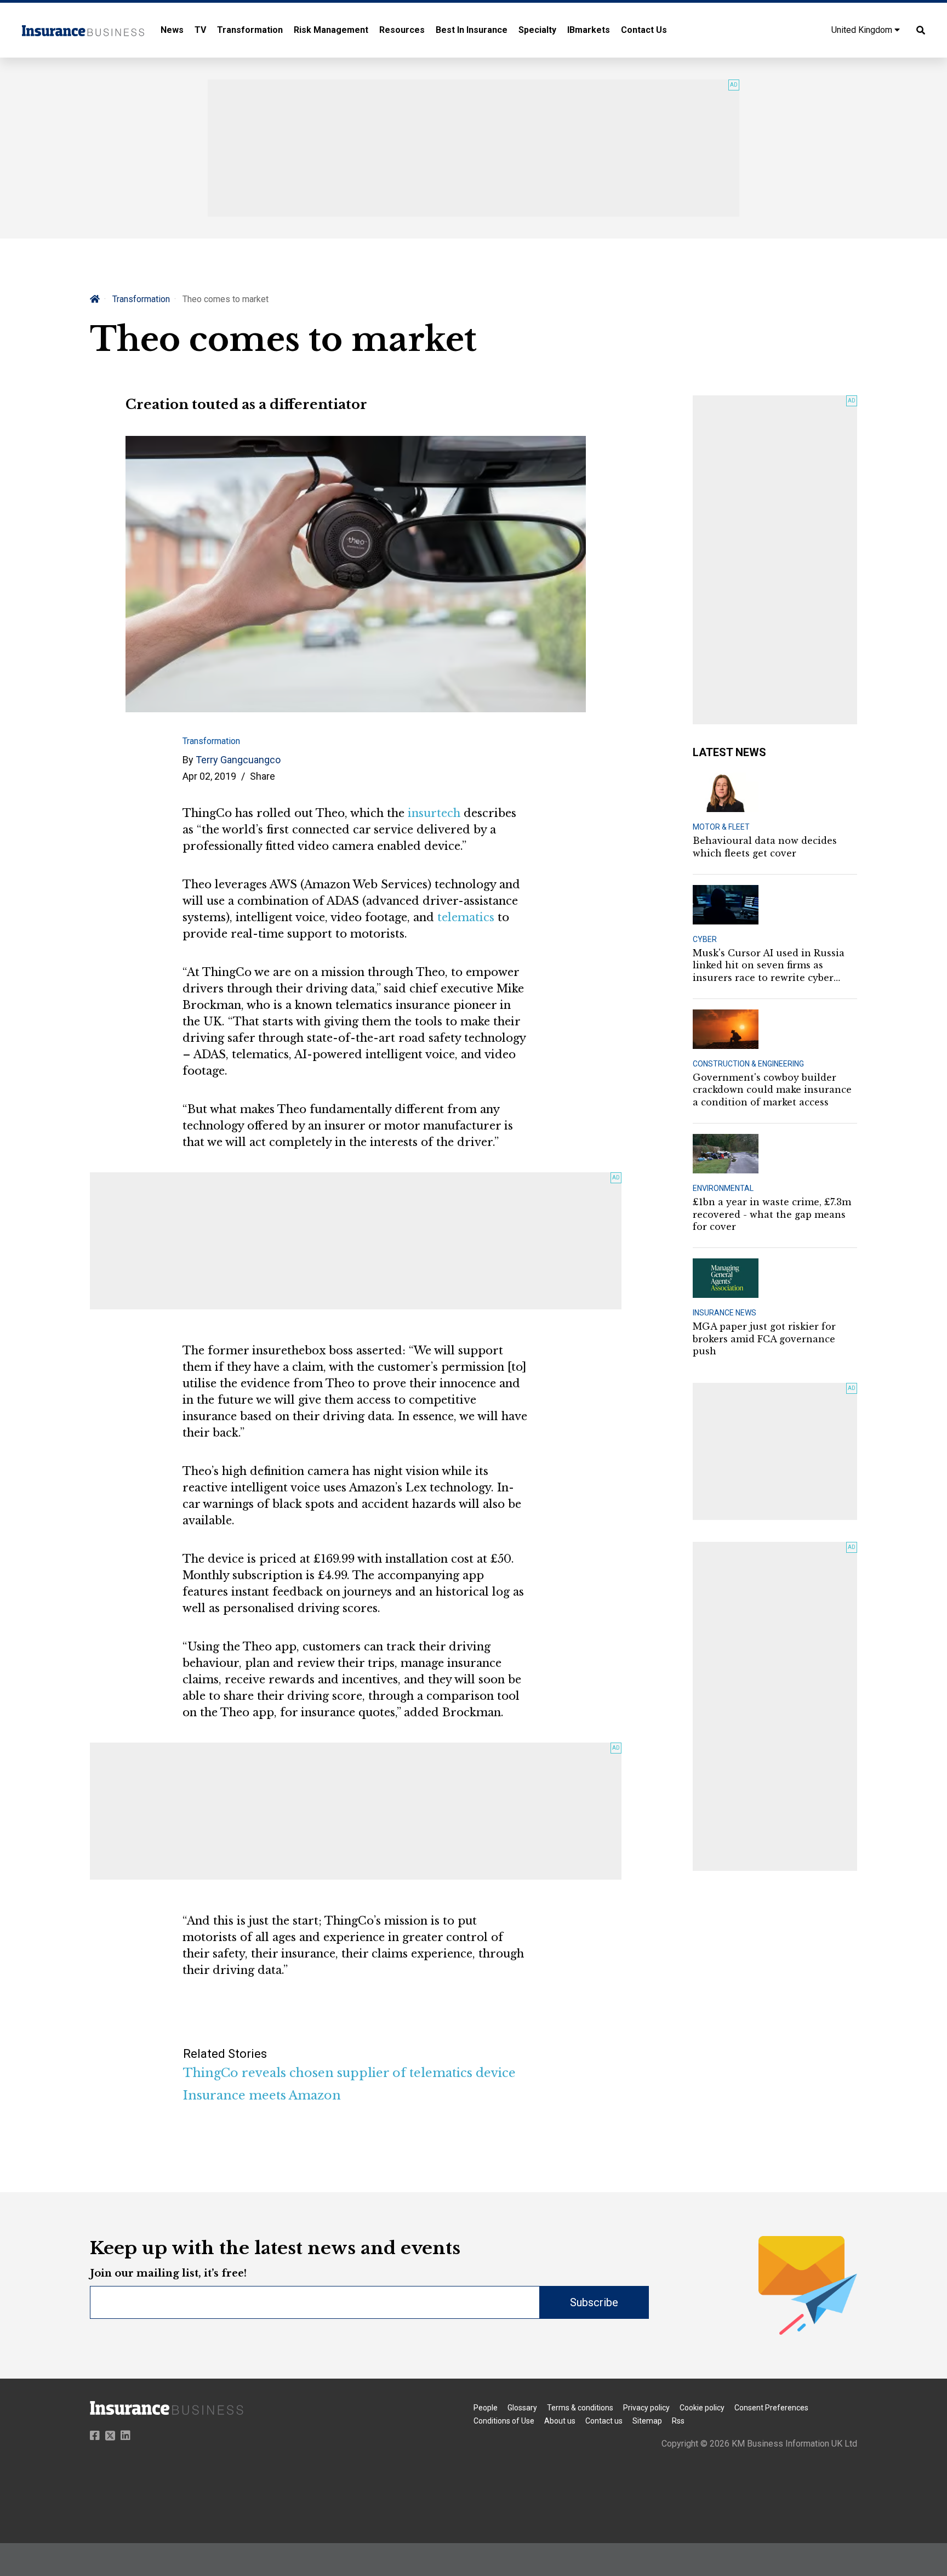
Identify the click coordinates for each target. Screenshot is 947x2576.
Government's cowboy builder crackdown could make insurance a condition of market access (772, 1090)
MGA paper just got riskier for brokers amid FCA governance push (764, 1339)
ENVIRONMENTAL (723, 1188)
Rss (678, 2421)
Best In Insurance (472, 30)
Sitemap (647, 2421)
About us (560, 2421)
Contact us (604, 2421)
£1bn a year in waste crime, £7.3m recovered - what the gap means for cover (772, 1214)
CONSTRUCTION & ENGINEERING (748, 1064)
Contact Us (644, 30)
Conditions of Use (504, 2421)
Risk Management (331, 30)
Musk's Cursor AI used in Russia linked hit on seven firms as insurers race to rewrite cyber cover (769, 966)
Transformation (250, 30)
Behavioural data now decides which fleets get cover (765, 847)
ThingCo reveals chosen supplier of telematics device (349, 2073)
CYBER (705, 939)
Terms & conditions (580, 2408)
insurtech (434, 813)
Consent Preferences (771, 2408)
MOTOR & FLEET (721, 827)
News (172, 30)
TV (200, 30)
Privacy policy (646, 2408)
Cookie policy (702, 2408)
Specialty (537, 30)
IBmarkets (589, 30)
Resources (402, 30)
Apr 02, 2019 (209, 776)
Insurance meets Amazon (262, 2095)
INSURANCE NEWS (724, 1313)
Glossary (522, 2408)
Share (263, 776)
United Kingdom (863, 30)
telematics (466, 917)
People (486, 2408)
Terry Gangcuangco (238, 760)
